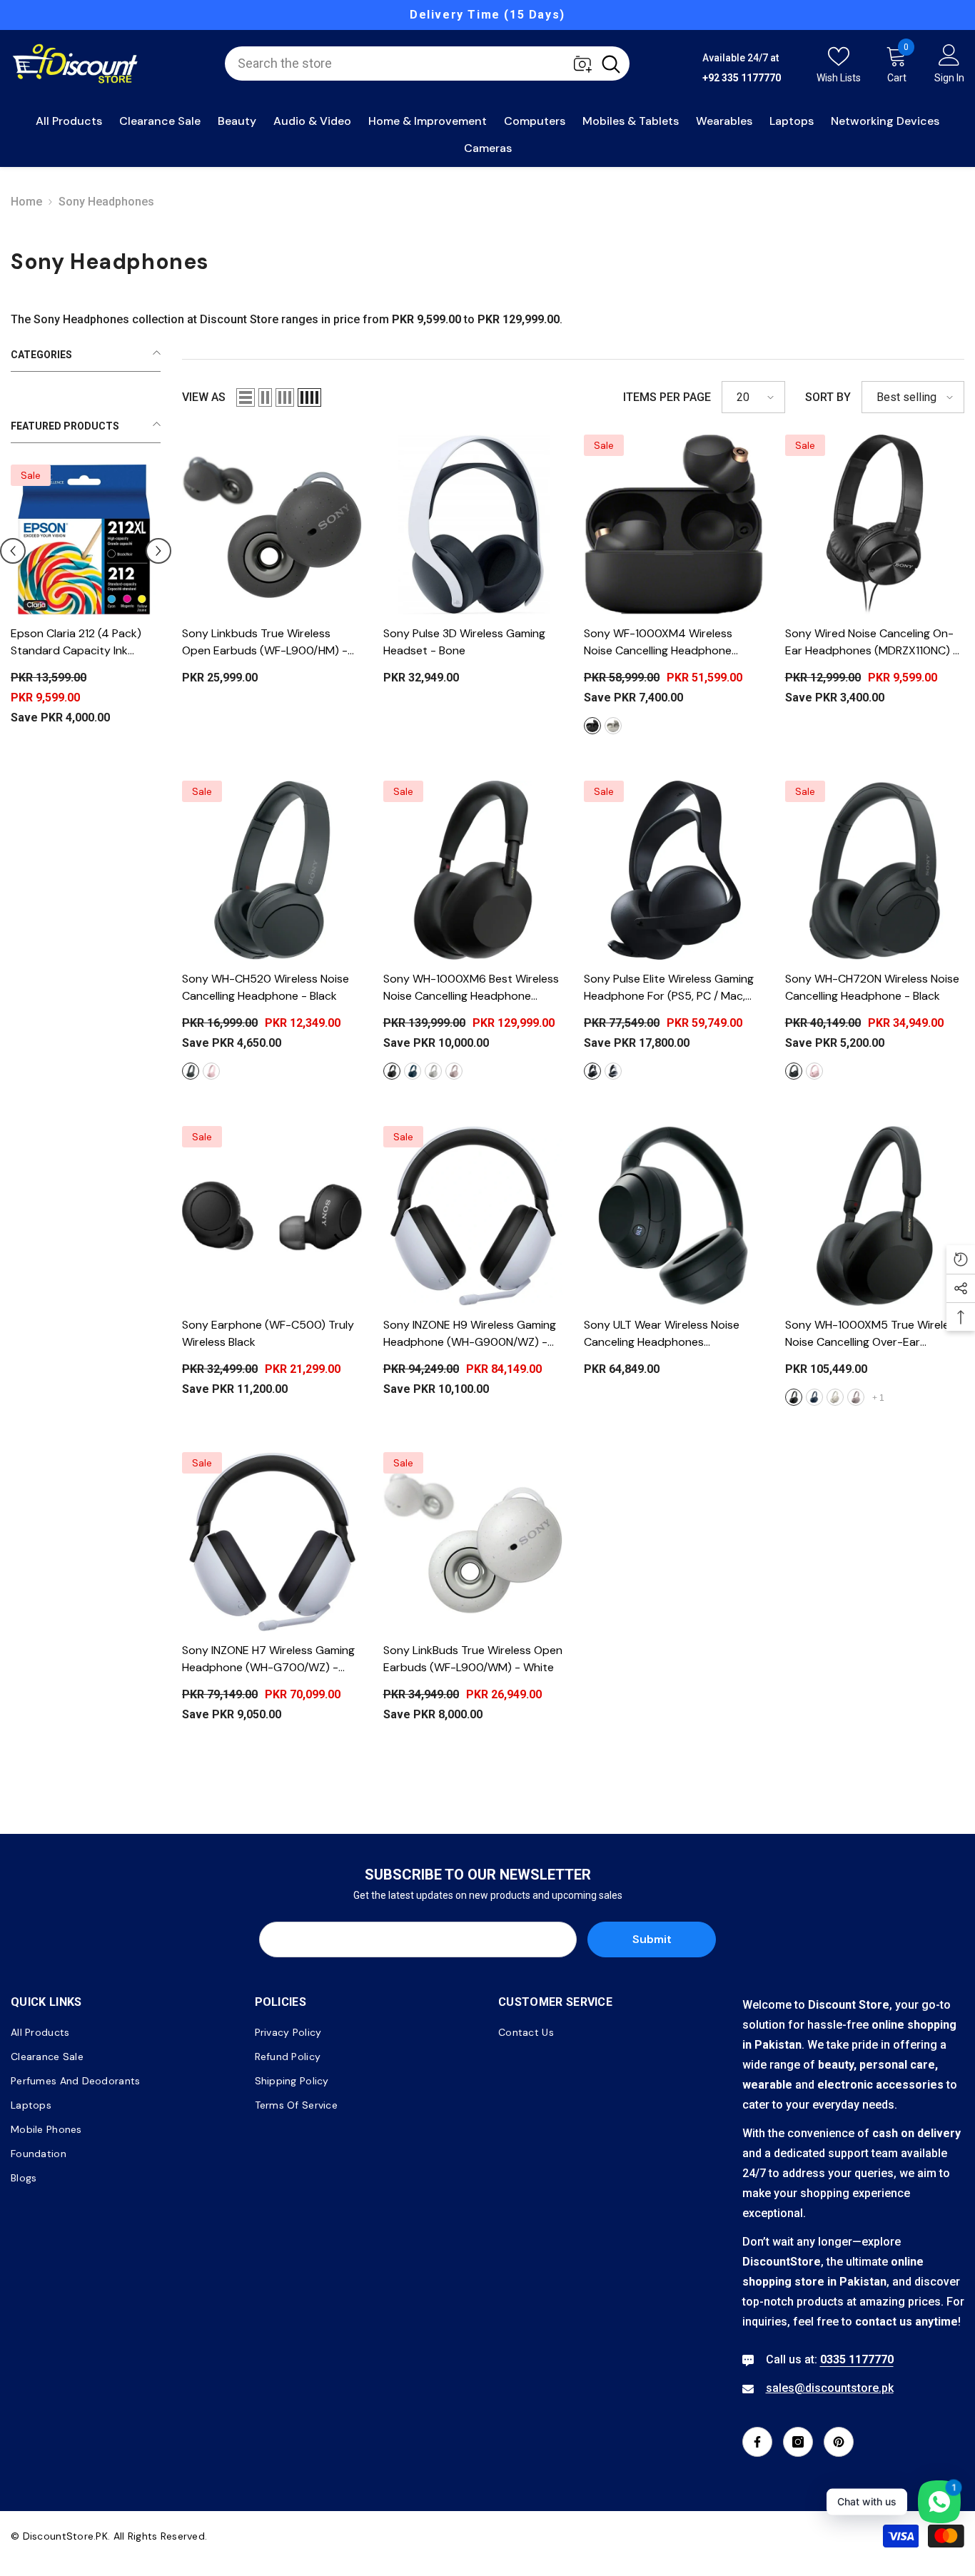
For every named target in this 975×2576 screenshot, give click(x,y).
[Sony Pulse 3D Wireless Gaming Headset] (473, 524)
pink (211, 1071)
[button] (13, 553)
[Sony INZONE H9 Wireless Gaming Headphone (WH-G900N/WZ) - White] (473, 1216)
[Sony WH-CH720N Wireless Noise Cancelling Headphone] (875, 871)
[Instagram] (798, 2442)
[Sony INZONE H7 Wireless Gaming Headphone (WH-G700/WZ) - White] (272, 1542)
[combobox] (409, 64)
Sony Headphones (106, 202)
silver (613, 726)
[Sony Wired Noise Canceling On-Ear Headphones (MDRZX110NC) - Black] (875, 524)
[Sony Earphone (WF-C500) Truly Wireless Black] (272, 1216)
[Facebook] (757, 2442)
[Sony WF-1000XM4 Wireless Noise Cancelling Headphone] (674, 524)
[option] (487, 15)
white (613, 1071)
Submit (652, 1939)
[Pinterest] (839, 2442)
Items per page (667, 397)
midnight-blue (413, 1071)
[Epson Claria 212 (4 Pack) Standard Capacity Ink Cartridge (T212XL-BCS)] (86, 539)
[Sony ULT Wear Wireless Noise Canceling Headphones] (674, 1216)
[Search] (427, 64)
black (592, 726)
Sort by (828, 397)
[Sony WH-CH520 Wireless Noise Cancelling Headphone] (272, 871)
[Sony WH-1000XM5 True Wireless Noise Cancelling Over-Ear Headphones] (875, 1216)
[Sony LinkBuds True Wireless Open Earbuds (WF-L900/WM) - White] (473, 1542)
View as (204, 397)
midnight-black (592, 1071)
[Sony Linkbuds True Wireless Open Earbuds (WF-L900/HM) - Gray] (272, 524)
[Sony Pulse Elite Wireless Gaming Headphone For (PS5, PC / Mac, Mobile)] (674, 871)
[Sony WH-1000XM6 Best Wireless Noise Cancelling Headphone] (473, 871)
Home (26, 202)
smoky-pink (856, 1397)
